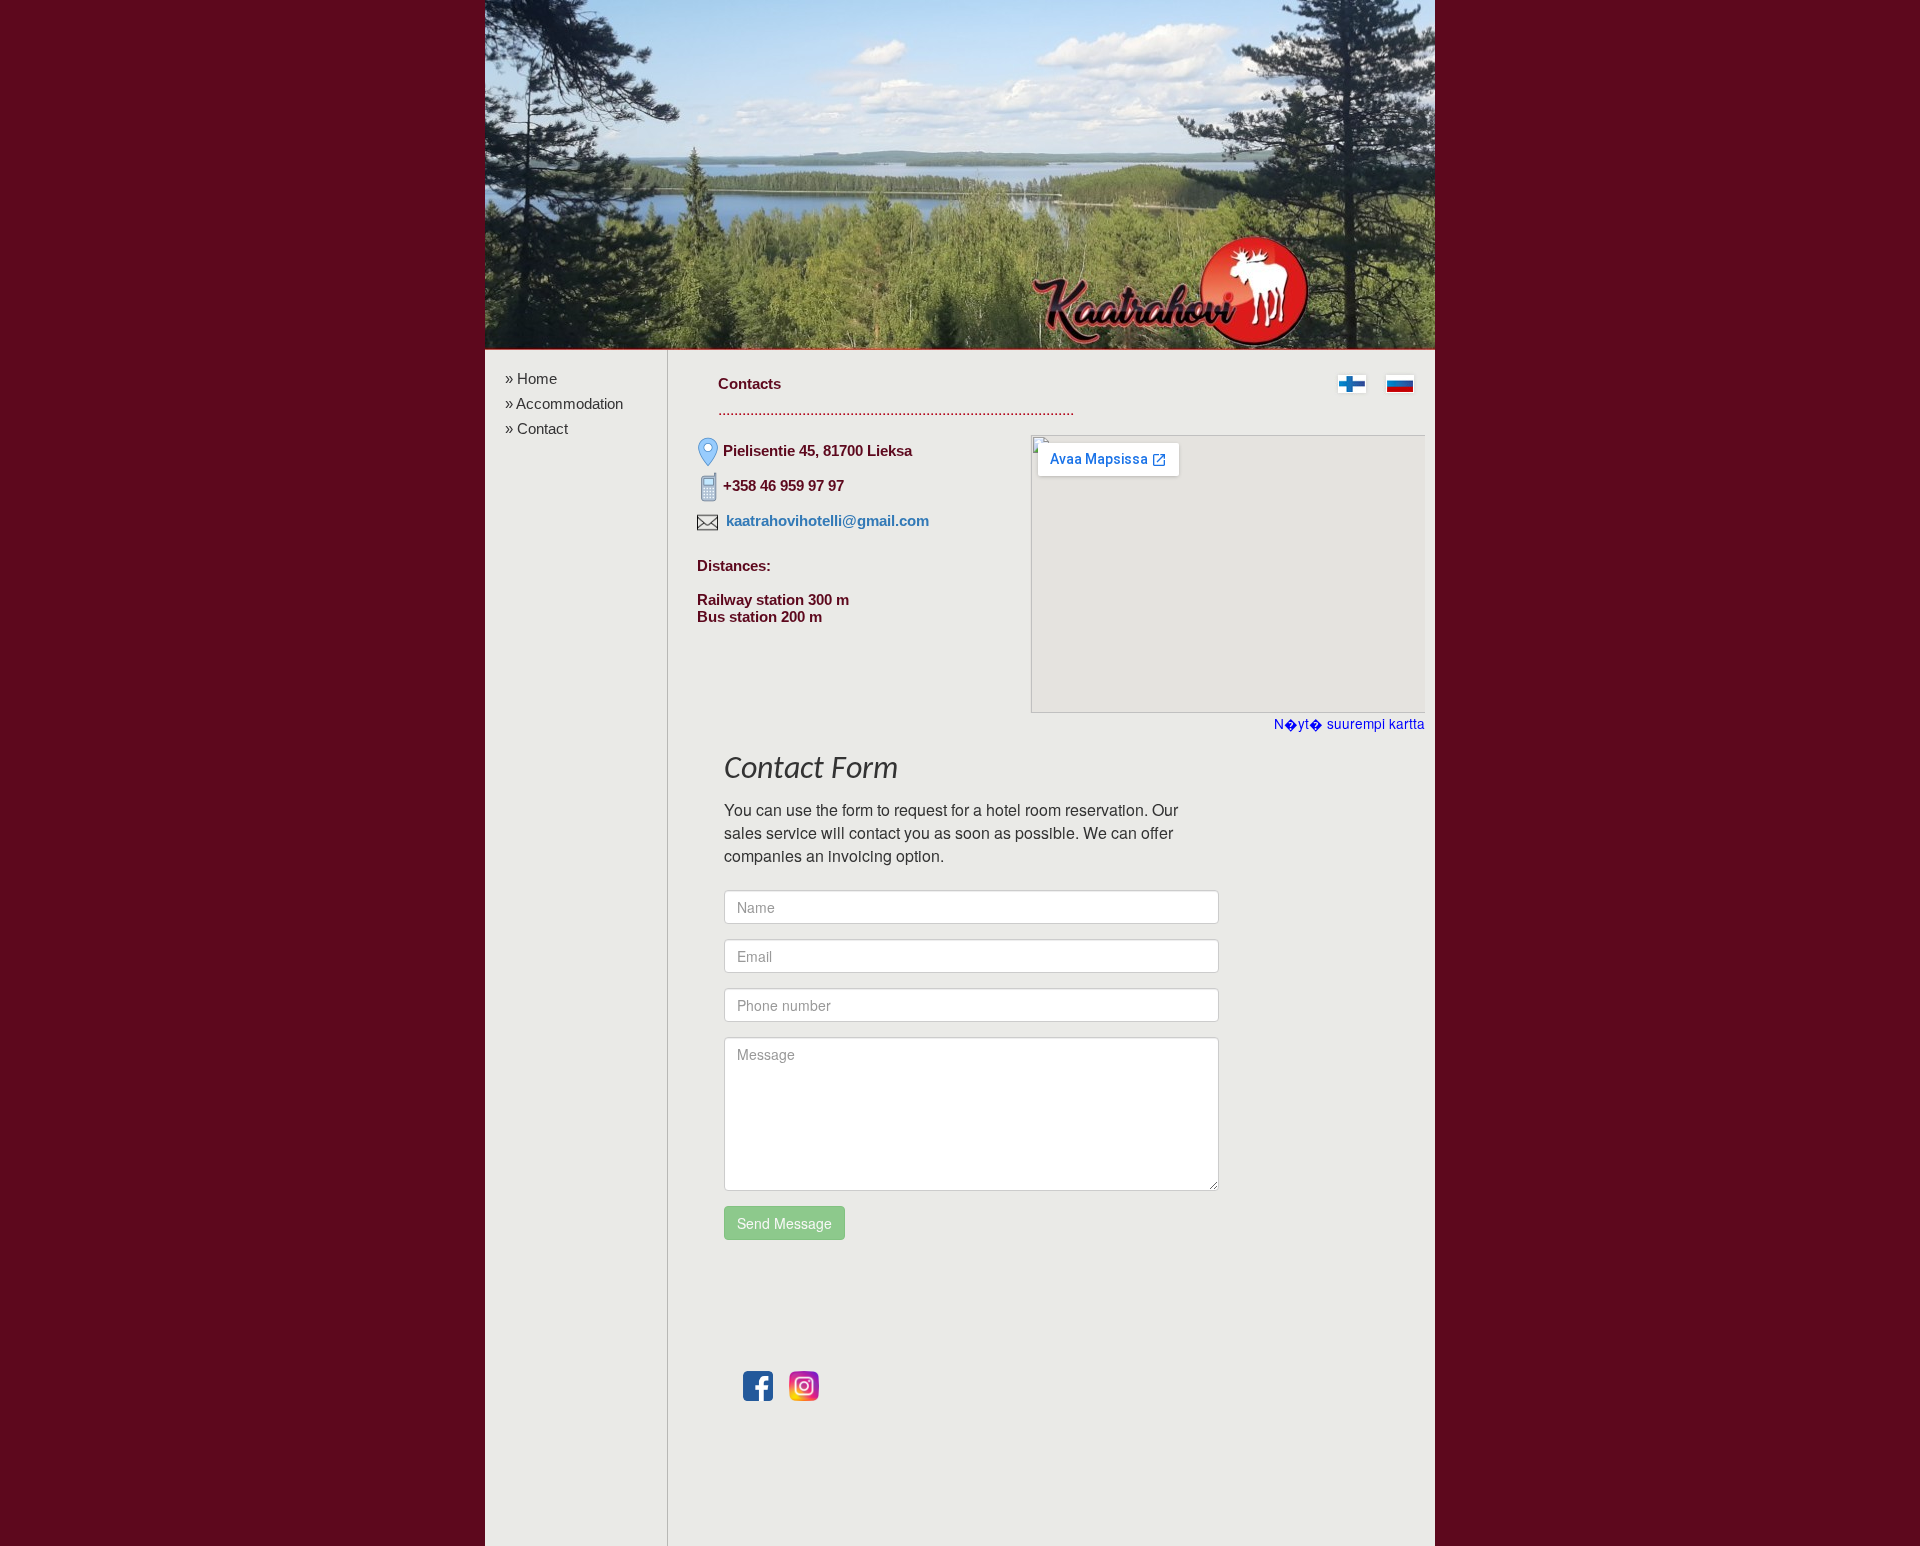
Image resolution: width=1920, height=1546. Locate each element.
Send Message (784, 1223)
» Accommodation (564, 403)
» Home (531, 378)
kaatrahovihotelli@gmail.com (827, 520)
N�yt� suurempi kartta (1349, 723)
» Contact (536, 428)
